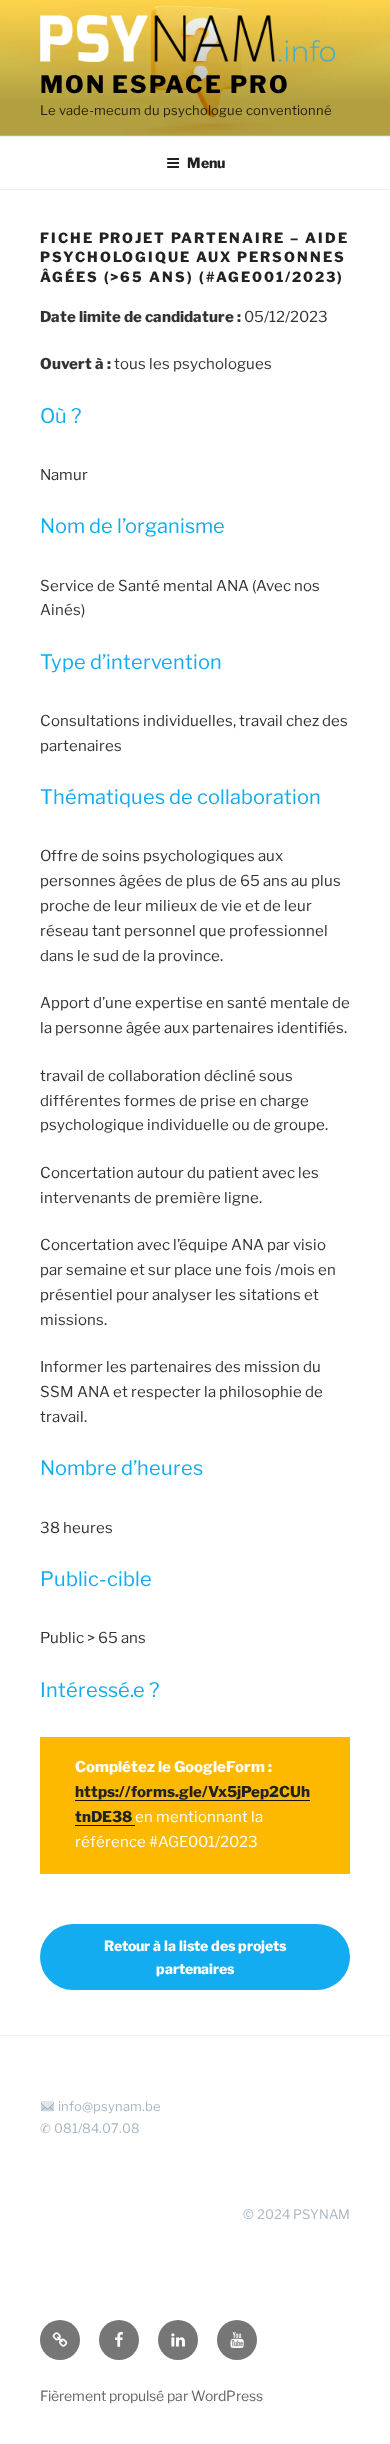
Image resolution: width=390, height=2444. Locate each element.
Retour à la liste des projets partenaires (195, 1957)
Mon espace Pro (165, 84)
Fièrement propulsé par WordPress (151, 2395)
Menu (206, 162)
